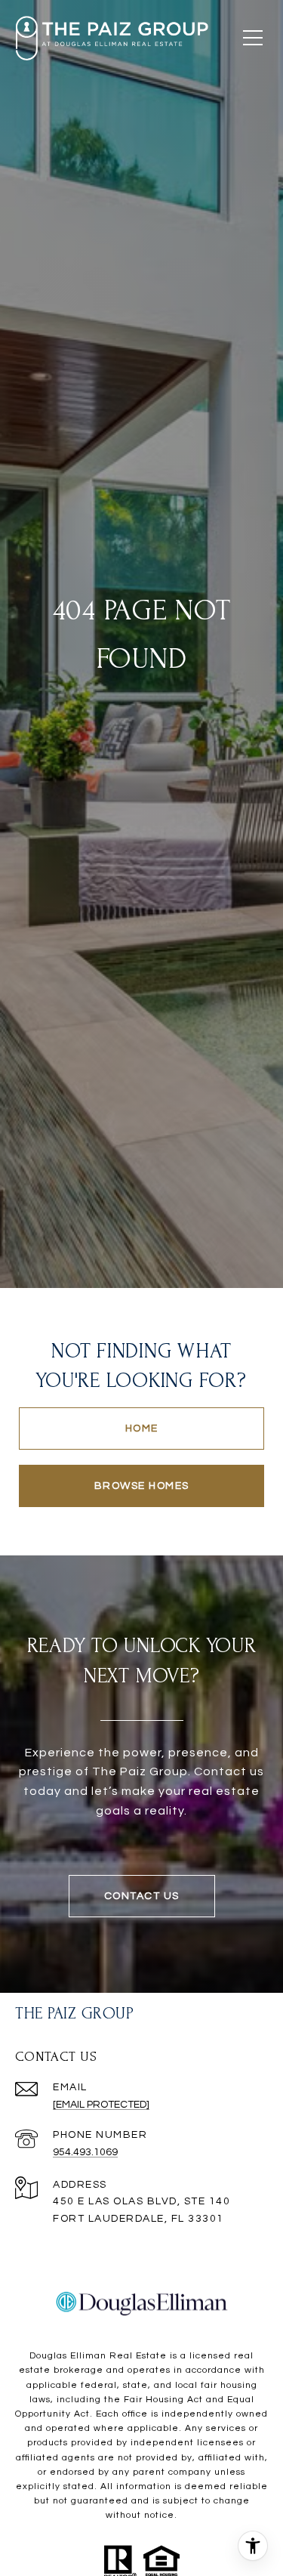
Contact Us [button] (142, 1896)
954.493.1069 (85, 2152)
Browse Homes (142, 1486)
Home (142, 1429)
